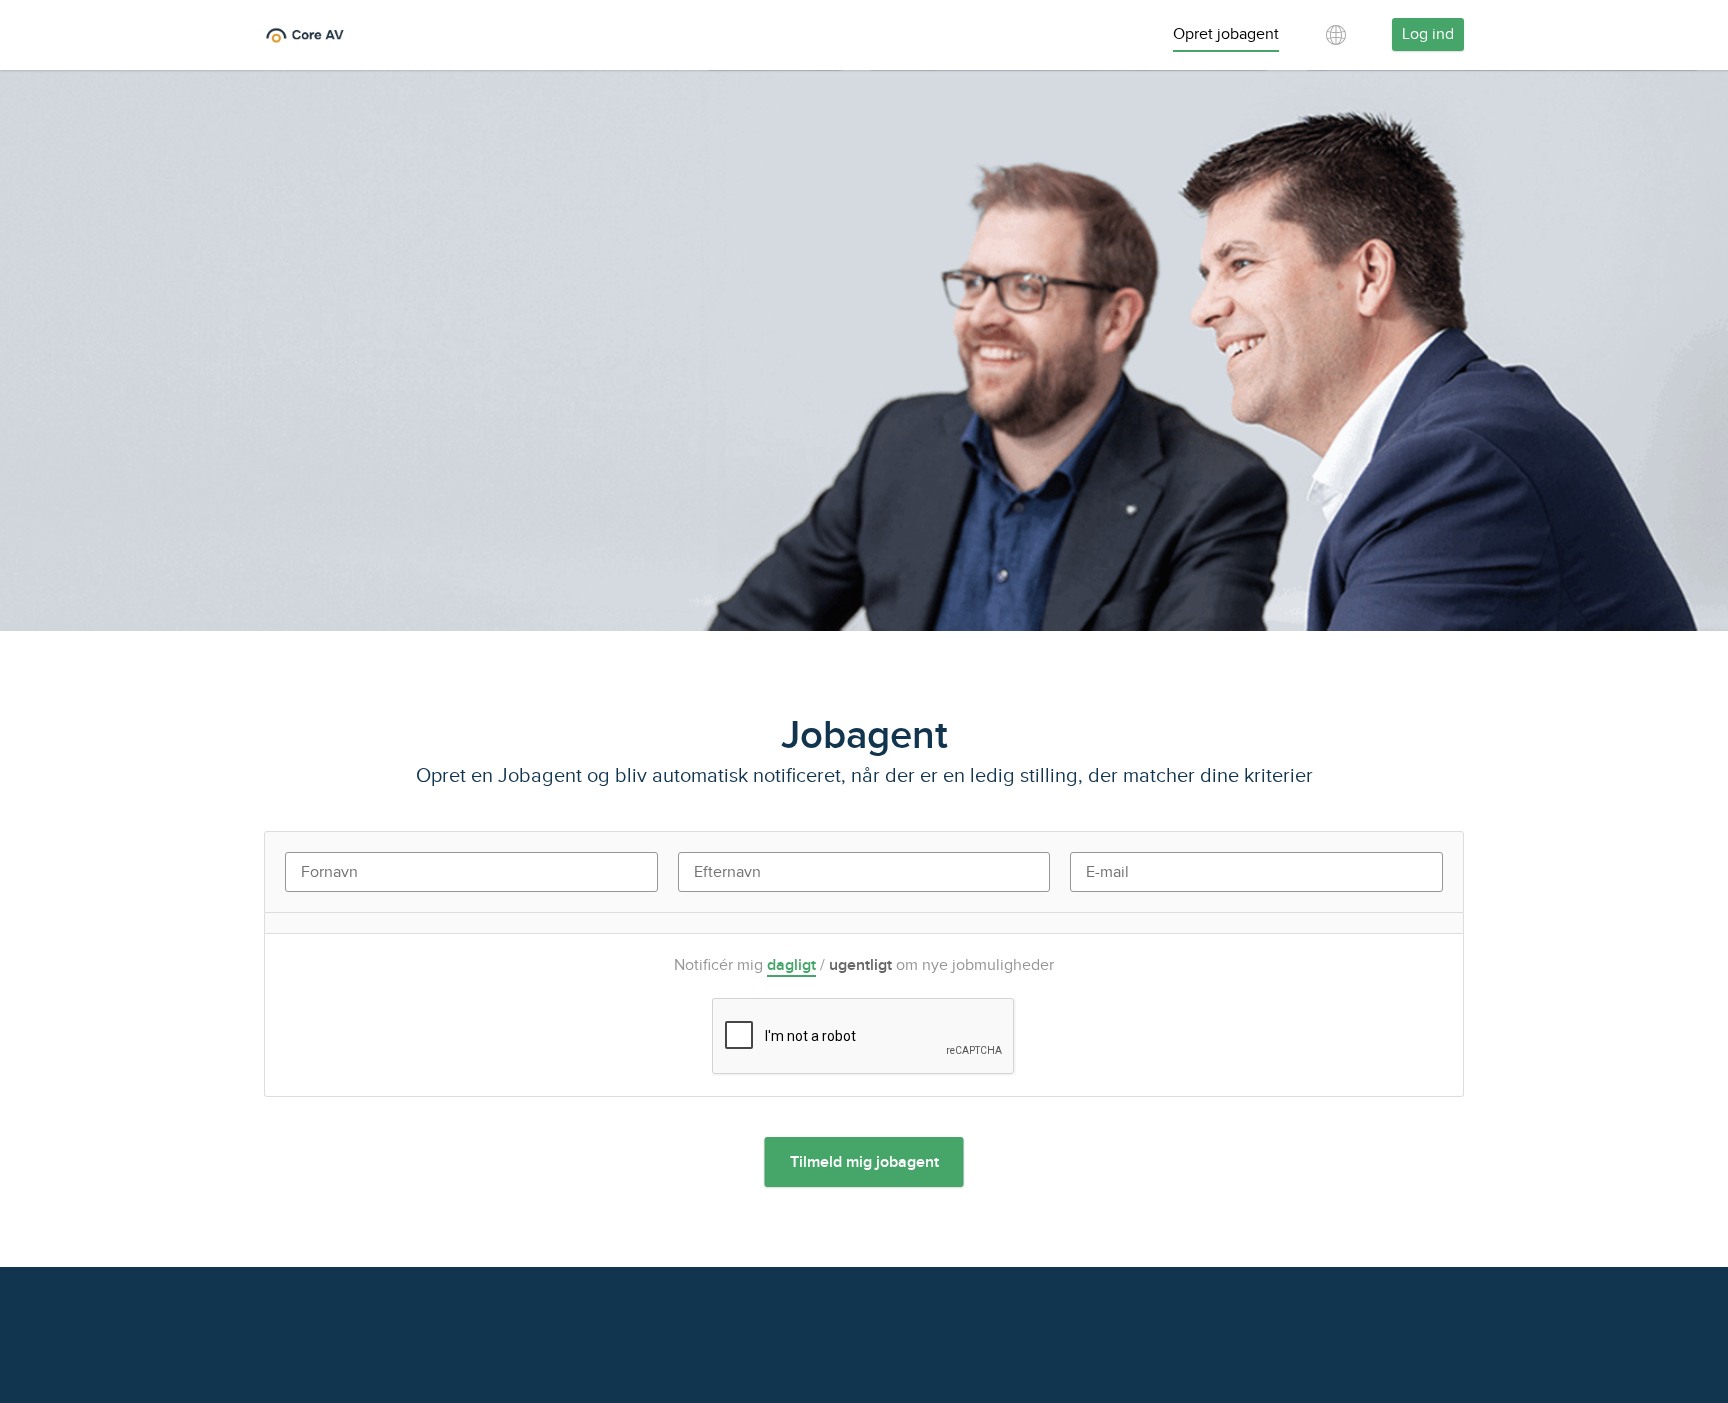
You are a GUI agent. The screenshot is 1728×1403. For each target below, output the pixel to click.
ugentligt (860, 965)
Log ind (1428, 34)
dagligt (791, 965)
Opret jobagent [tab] (1226, 34)
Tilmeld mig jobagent (864, 1162)
